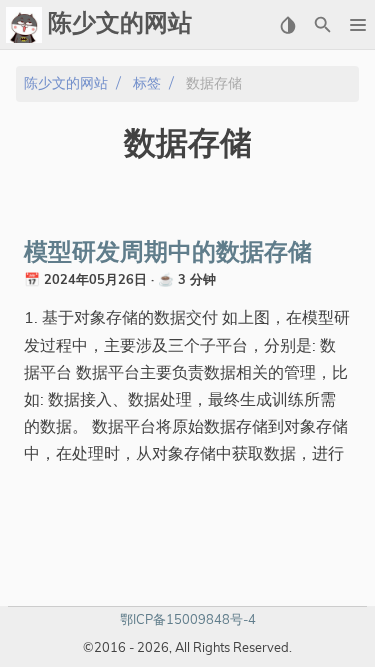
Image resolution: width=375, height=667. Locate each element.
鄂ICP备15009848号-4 (188, 619)
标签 (147, 83)
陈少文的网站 (66, 83)
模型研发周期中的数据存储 (168, 253)
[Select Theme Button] (287, 25)
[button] (357, 25)
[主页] (24, 25)
